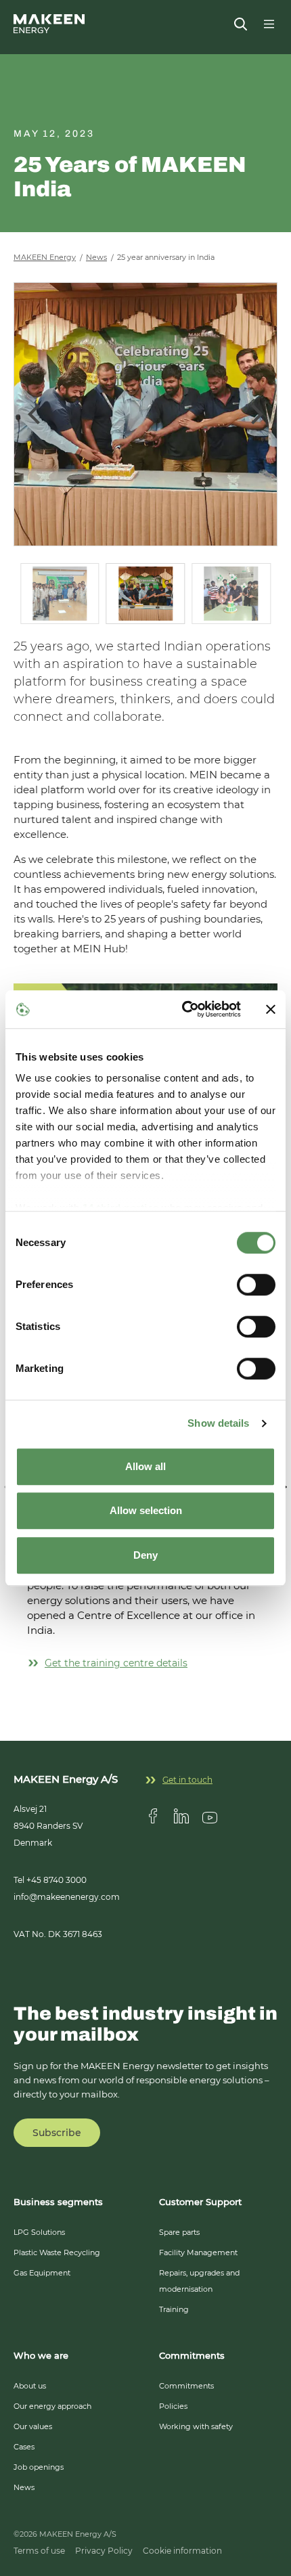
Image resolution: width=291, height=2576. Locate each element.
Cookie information (182, 2551)
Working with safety (196, 2426)
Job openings (39, 2467)
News (24, 2487)
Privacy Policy (104, 2551)
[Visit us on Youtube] (210, 1816)
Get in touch (187, 1780)
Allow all (145, 1466)
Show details (218, 1423)
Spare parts (179, 2232)
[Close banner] (271, 1009)
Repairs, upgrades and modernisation (199, 2281)
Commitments (186, 2386)
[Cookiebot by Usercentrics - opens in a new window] (183, 1009)
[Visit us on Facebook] (153, 1816)
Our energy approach (52, 2406)
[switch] (256, 1285)
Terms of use (39, 2551)
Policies (173, 2406)
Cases (24, 2447)
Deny (145, 1555)
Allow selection (146, 1510)
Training (174, 2309)
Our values (33, 2426)
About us (30, 2386)
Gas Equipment (42, 2273)
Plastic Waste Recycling (57, 2252)
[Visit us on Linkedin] (181, 1816)
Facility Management (198, 2252)
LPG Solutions (39, 2232)
